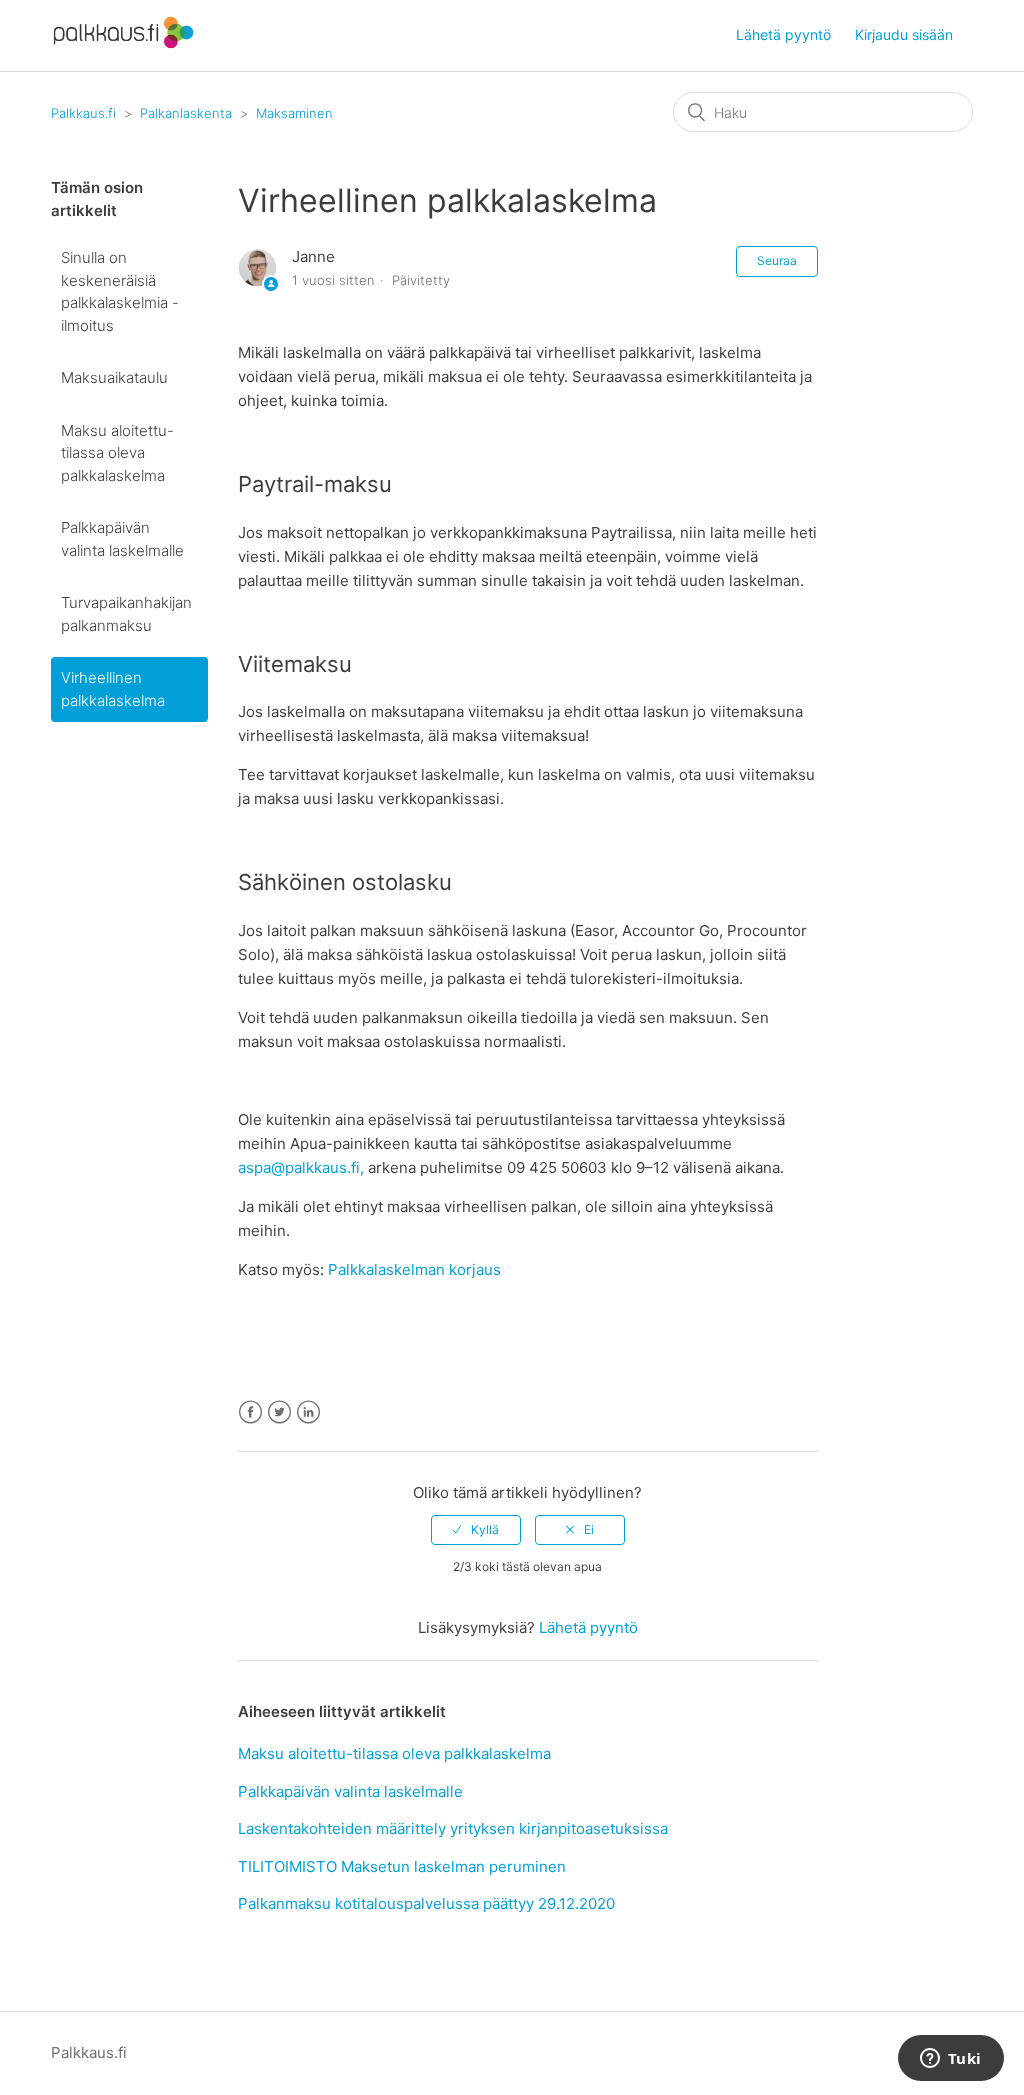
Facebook (250, 1412)
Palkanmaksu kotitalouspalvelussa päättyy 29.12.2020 (426, 1903)
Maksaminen (294, 113)
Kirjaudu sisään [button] (904, 34)
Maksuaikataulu (114, 377)
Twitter (279, 1412)
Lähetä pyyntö (783, 34)
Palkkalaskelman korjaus (414, 1269)
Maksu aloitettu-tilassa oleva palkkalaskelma (117, 453)
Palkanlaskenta (186, 113)
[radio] (476, 1530)
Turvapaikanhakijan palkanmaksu (126, 614)
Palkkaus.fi (83, 113)
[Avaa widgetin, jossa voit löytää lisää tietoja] (950, 2060)
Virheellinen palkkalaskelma (113, 689)
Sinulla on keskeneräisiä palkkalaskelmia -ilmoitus (120, 291)
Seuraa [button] (777, 260)
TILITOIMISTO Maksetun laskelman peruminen (402, 1866)
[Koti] (123, 45)
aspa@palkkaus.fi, (303, 1167)
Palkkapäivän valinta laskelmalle (122, 539)
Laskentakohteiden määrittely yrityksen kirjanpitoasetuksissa (453, 1828)
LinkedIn (308, 1412)
